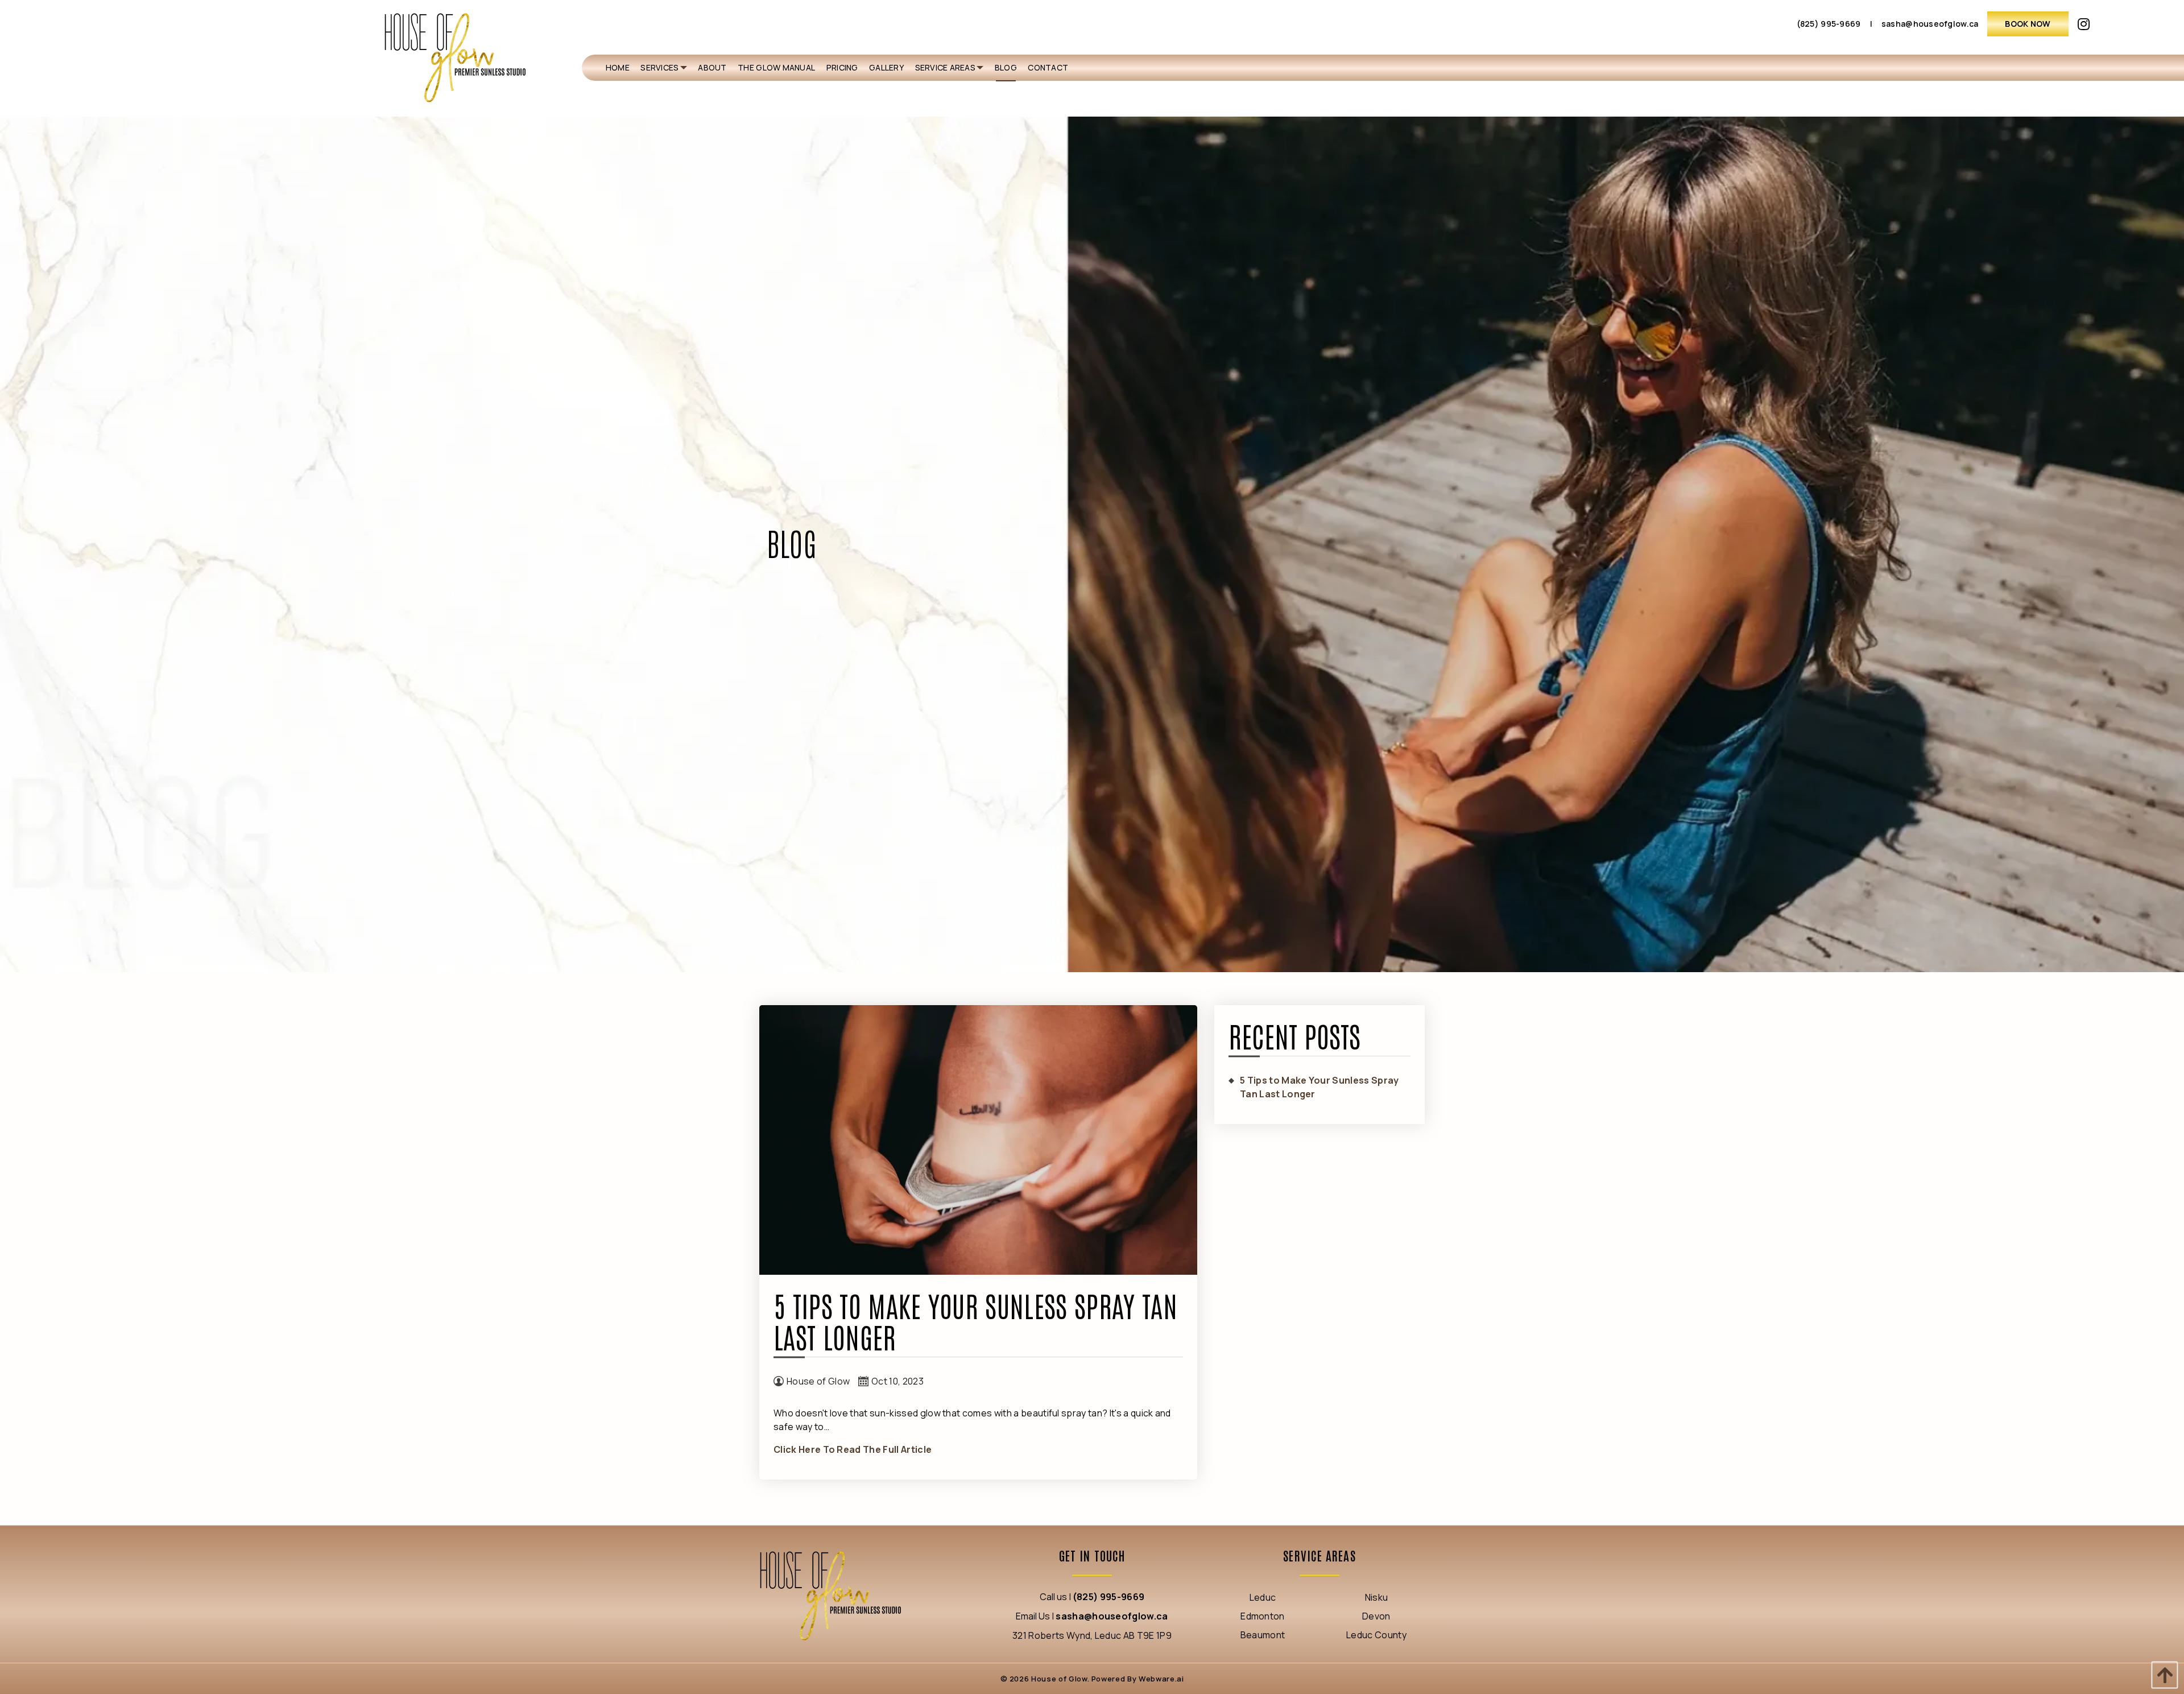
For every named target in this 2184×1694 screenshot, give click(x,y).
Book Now (2028, 24)
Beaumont (1263, 1635)
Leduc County (1376, 1635)
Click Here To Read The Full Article (853, 1449)
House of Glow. (1059, 1679)
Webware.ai (1161, 1679)
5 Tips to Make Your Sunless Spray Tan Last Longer (975, 1320)
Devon (1376, 1616)
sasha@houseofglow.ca (1930, 24)
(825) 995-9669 (1829, 24)
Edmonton (1263, 1616)
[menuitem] (618, 68)
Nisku (1377, 1597)
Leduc (1263, 1597)
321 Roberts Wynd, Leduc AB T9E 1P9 (1092, 1635)
